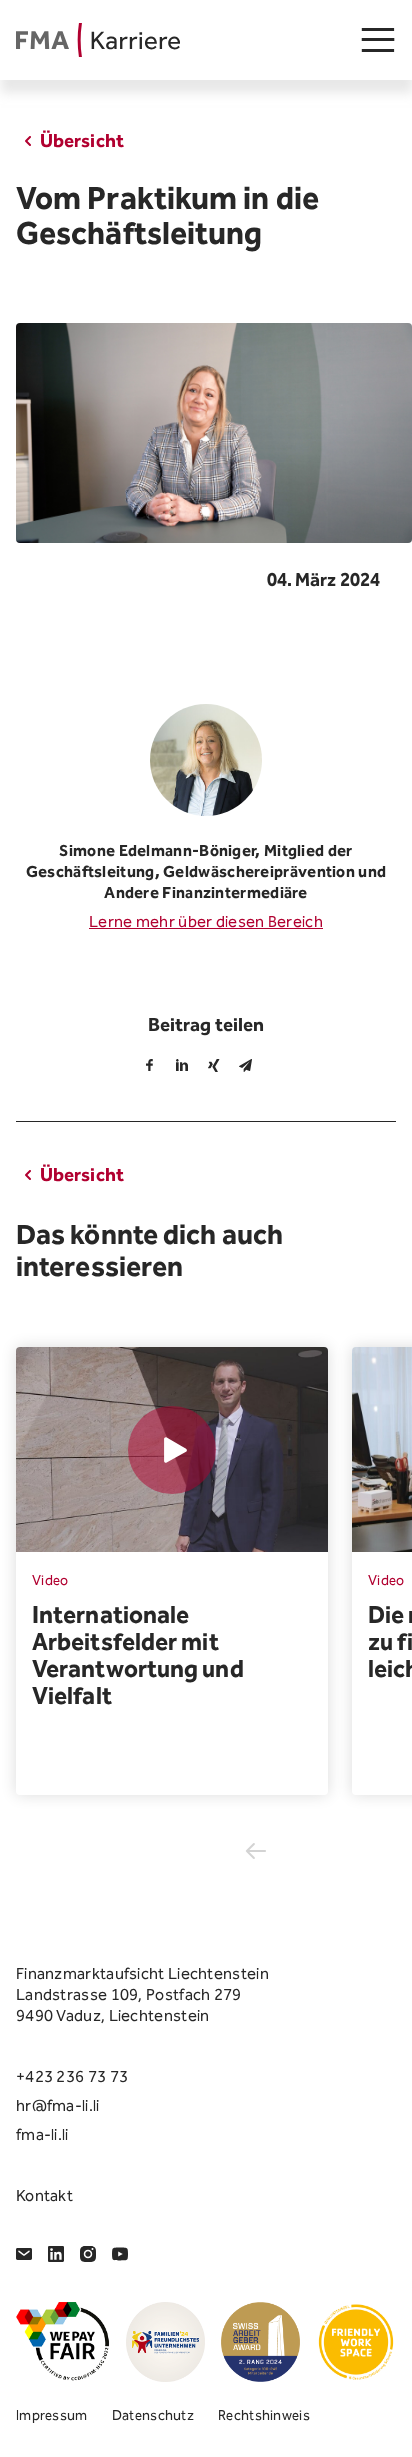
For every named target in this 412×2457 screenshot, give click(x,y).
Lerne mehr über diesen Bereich (206, 921)
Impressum (52, 2415)
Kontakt (44, 2195)
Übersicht (82, 140)
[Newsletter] (24, 2254)
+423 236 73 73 (72, 2076)
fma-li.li (42, 2134)
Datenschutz (153, 2415)
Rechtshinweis (264, 2415)
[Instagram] (88, 2254)
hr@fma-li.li (58, 2105)
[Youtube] (120, 2254)
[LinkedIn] (56, 2254)
